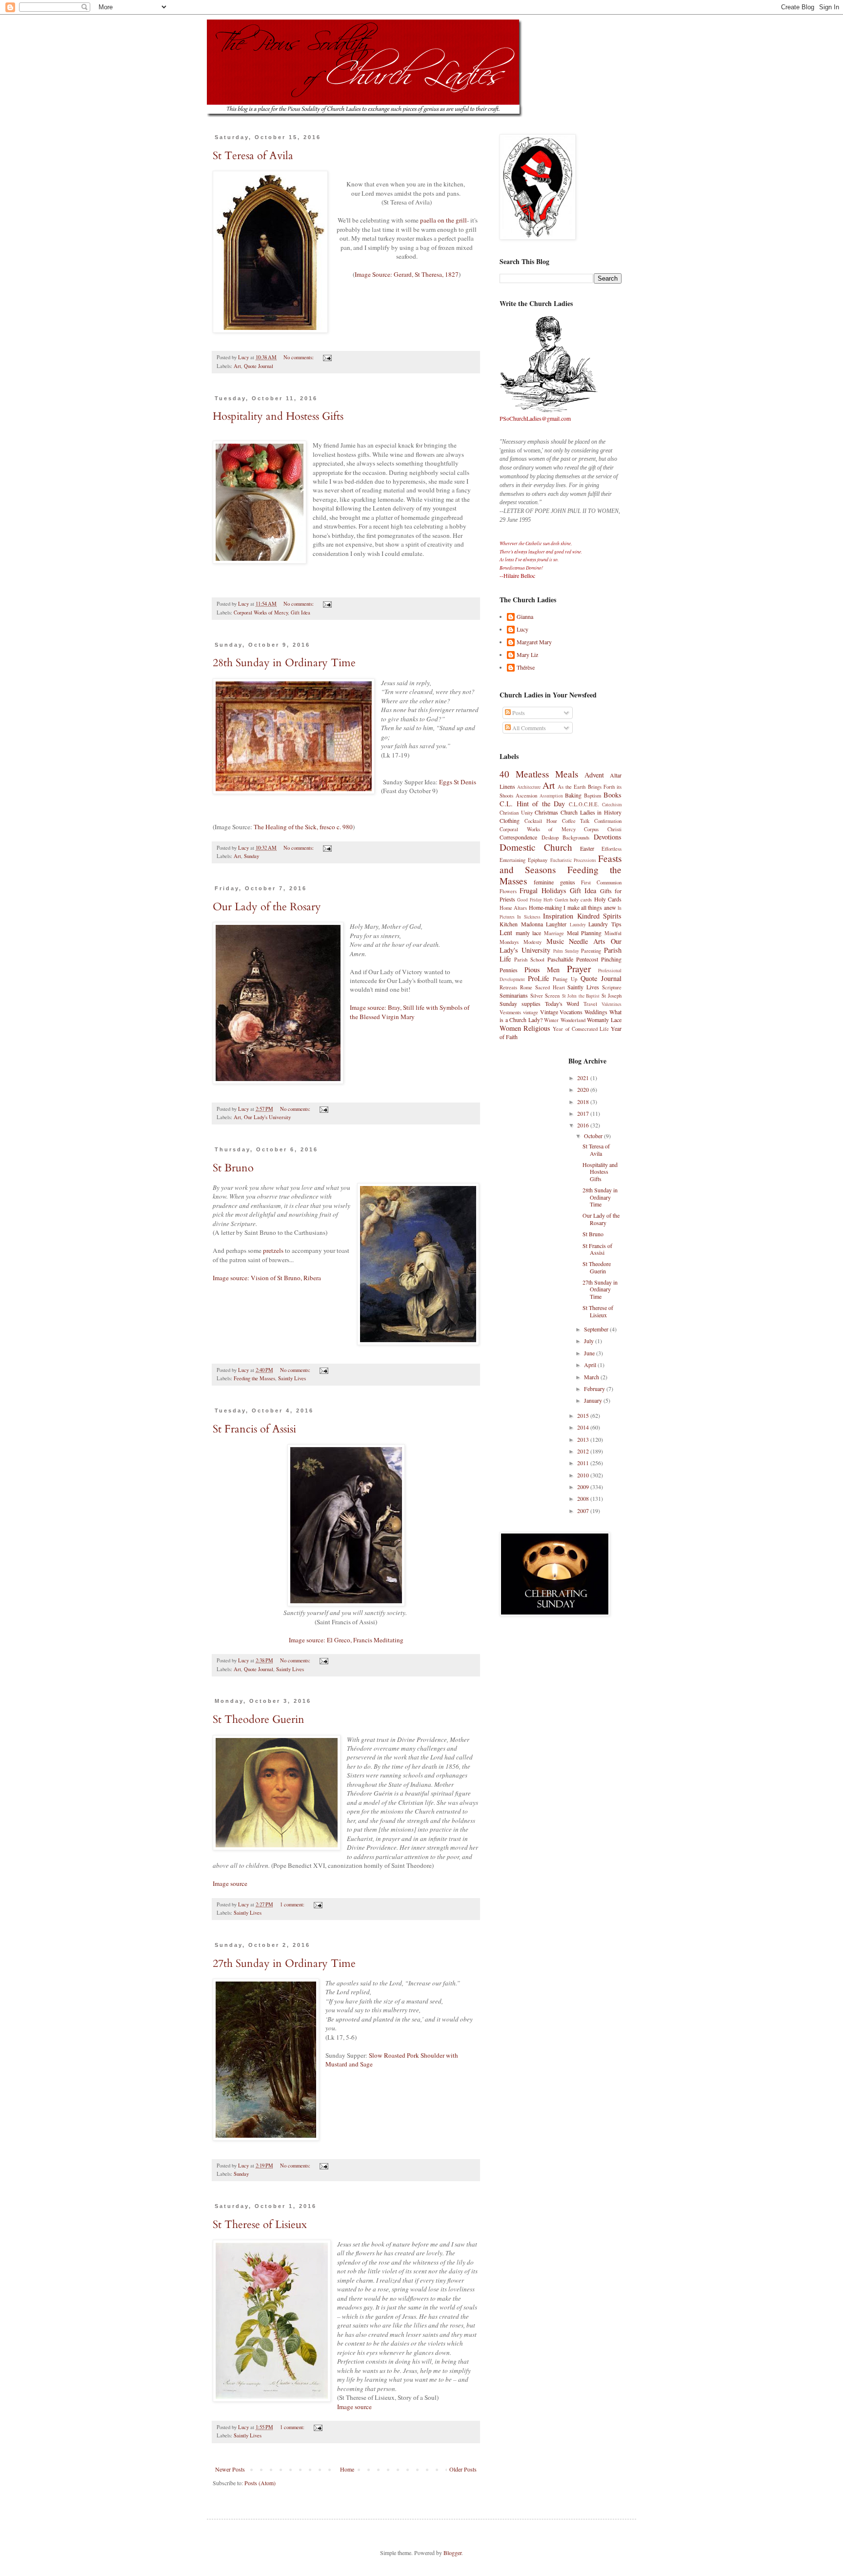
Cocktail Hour (541, 821)
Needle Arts (587, 941)
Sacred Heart (550, 987)
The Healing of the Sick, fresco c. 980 (303, 827)
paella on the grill (443, 220)
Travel (590, 1004)
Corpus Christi (603, 829)
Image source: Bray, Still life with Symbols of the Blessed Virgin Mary (410, 1012)
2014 (584, 1427)
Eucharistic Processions (573, 860)
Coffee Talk (576, 821)
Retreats (508, 987)
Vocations (571, 1012)
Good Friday (529, 900)
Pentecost (587, 959)
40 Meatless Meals (539, 774)
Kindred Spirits (599, 916)
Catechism (612, 805)
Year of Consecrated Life (581, 1029)
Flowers (508, 891)
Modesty (532, 942)
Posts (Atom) (260, 2483)
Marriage (554, 933)
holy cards (581, 900)
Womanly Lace (604, 1020)
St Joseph (612, 996)
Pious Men (542, 970)
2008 (584, 1498)
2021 (584, 1078)
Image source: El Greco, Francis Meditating (346, 1640)
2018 (584, 1102)
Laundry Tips (605, 924)
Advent (594, 775)
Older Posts (463, 2469)
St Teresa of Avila (253, 156)
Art (237, 366)
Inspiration (558, 916)
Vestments (510, 1012)
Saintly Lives (292, 1378)
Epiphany (538, 860)
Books (612, 795)
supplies (531, 1003)
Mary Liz (527, 655)
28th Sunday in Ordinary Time (284, 663)
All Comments (528, 728)
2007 (584, 1511)
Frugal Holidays (543, 890)
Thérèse (526, 667)
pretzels (273, 1250)
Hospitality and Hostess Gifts (278, 416)
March (592, 1377)
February (595, 1389)
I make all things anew (590, 907)
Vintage (549, 1012)
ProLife (538, 978)
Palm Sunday (566, 951)
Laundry (578, 925)
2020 (584, 1089)
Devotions (608, 837)
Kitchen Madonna (521, 924)
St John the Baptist (581, 996)
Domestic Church (536, 847)
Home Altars (513, 908)
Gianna (525, 617)
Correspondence (518, 837)
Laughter (556, 924)
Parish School (529, 960)
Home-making (545, 907)
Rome (526, 987)
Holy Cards (608, 899)
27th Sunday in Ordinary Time (284, 1963)
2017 (584, 1113)
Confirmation (608, 821)
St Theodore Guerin (259, 1719)
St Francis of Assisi (254, 1429)
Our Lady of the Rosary (267, 907)
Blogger (452, 2553)
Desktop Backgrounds (566, 838)
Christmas (546, 812)
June (590, 1353)
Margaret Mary (534, 642)
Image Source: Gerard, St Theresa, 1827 (407, 274)
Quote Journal (259, 366)
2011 (584, 1463)
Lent (506, 932)
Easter (587, 848)
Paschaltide (560, 959)
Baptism (592, 796)
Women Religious (525, 1028)
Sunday (251, 856)
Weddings (596, 1012)
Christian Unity (516, 813)
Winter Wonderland (565, 1020)
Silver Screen (545, 996)
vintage (531, 1012)
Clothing (510, 820)
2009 (584, 1487)
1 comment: (293, 1904)
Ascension (526, 796)
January (594, 1400)
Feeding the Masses (254, 1378)
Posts (518, 713)
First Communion (601, 882)
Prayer (579, 969)
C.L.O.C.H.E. (584, 804)
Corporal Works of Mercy (261, 613)
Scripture (612, 987)
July (590, 1341)
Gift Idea (301, 613)
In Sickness (529, 917)
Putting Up (565, 979)
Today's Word (562, 1003)
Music (555, 941)
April (591, 1365)
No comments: (299, 357)
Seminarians (514, 995)
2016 (584, 1125)
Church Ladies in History (591, 812)
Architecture (529, 787)
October (594, 1136)
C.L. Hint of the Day (532, 804)
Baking (573, 795)
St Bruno (233, 1168)
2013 (584, 1439)
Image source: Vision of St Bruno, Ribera (267, 1278)
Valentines (612, 1004)
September (597, 1329)
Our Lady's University (267, 1117)
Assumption (551, 796)
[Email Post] (327, 357)
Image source (230, 1883)
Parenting (591, 951)
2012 (584, 1451)
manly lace (529, 933)
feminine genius (554, 882)
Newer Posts (230, 2469)
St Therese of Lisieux (260, 2225)
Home (347, 2469)
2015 (584, 1415)
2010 (584, 1475)
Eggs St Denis (458, 782)
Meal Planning (584, 933)
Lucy (522, 629)
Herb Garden (556, 900)
